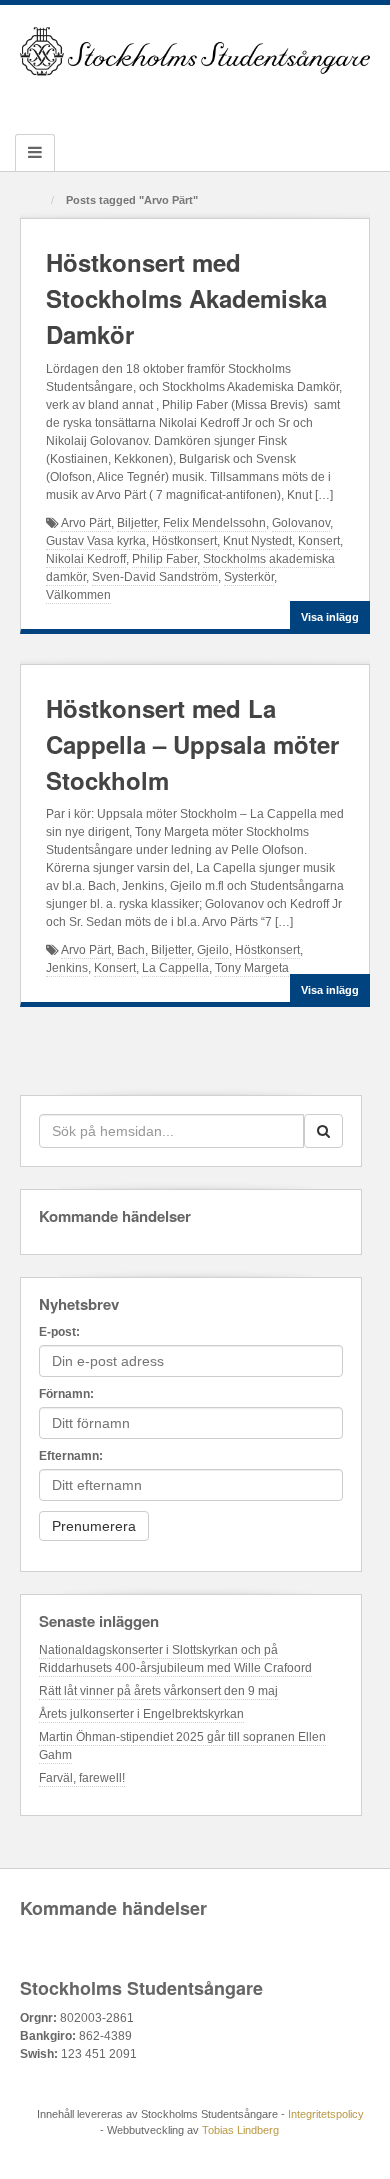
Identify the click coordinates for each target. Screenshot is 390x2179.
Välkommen (78, 595)
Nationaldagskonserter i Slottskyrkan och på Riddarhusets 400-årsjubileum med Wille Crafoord (175, 1659)
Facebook (141, 101)
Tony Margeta (252, 968)
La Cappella (175, 968)
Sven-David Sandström (155, 577)
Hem (37, 201)
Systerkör (249, 577)
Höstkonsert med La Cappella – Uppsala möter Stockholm (192, 744)
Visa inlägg (330, 617)
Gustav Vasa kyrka (96, 541)
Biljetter (137, 523)
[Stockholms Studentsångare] (195, 51)
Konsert (319, 541)
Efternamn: (71, 1456)
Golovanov (301, 523)
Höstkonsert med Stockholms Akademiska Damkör (186, 298)
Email (114, 101)
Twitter (222, 101)
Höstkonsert (184, 541)
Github (168, 101)
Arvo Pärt (86, 523)
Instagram (195, 101)
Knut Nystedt (257, 541)
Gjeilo (213, 950)
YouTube (249, 101)
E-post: (59, 1332)
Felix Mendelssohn (214, 523)
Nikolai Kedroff (86, 559)
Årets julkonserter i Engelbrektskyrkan (141, 1714)
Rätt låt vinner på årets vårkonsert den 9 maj (158, 1691)
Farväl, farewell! (82, 1778)
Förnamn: (66, 1394)
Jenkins (67, 968)
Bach (131, 950)
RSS (276, 101)
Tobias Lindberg (240, 2130)
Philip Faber (164, 559)
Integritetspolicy (326, 2114)
